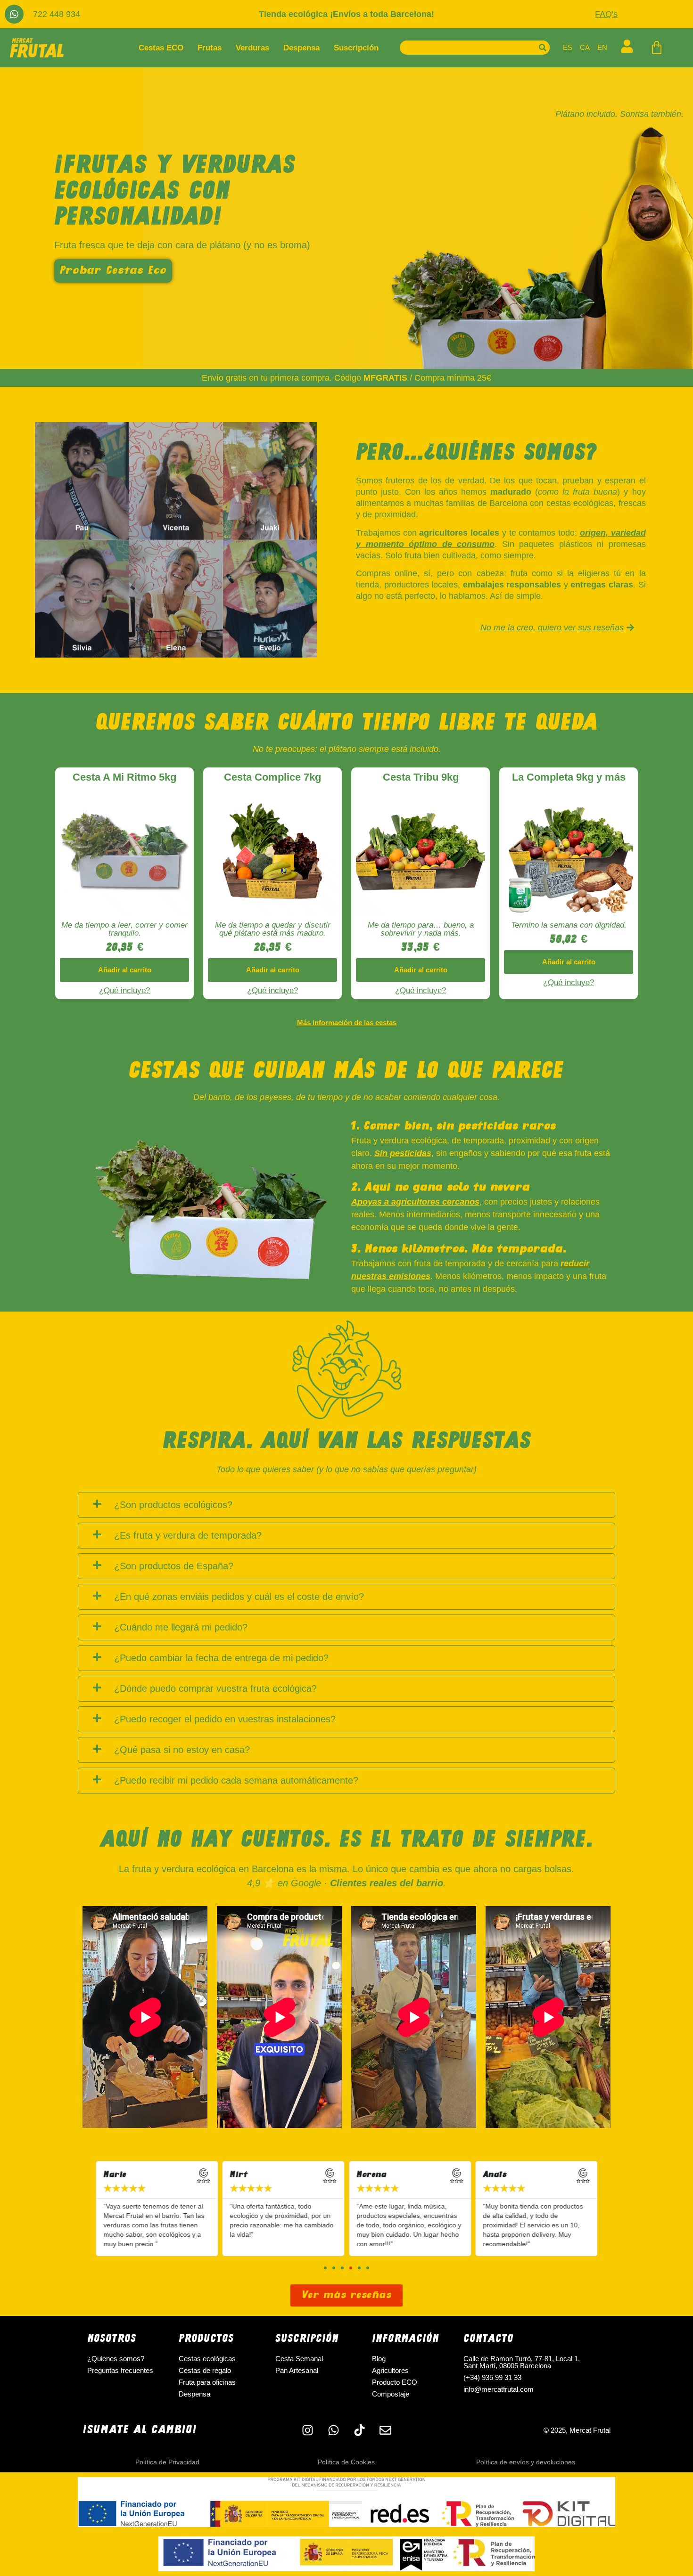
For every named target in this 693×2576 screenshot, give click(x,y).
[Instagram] (308, 2430)
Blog (379, 2359)
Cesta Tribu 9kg (421, 777)
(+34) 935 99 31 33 (492, 2377)
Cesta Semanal (299, 2359)
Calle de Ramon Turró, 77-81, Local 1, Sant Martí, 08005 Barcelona (522, 2362)
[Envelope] (386, 2430)
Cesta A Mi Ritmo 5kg (124, 777)
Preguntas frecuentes (120, 2370)
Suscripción (356, 48)
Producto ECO (395, 2382)
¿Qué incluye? (124, 990)
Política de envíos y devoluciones (526, 2462)
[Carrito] (657, 48)
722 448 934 (57, 14)
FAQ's (606, 14)
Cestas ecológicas (207, 2359)
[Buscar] (543, 48)
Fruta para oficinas (207, 2382)
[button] (124, 970)
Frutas (210, 48)
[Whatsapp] (14, 14)
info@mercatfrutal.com (499, 2389)
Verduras (252, 48)
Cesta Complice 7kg (272, 777)
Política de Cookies (346, 2462)
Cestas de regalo (205, 2370)
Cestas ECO (161, 48)
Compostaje (391, 2394)
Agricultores (390, 2370)
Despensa (301, 48)
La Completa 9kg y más (569, 777)
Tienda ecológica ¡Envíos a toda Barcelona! (346, 14)
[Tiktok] (360, 2430)
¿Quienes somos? (116, 2359)
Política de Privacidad (167, 2462)
